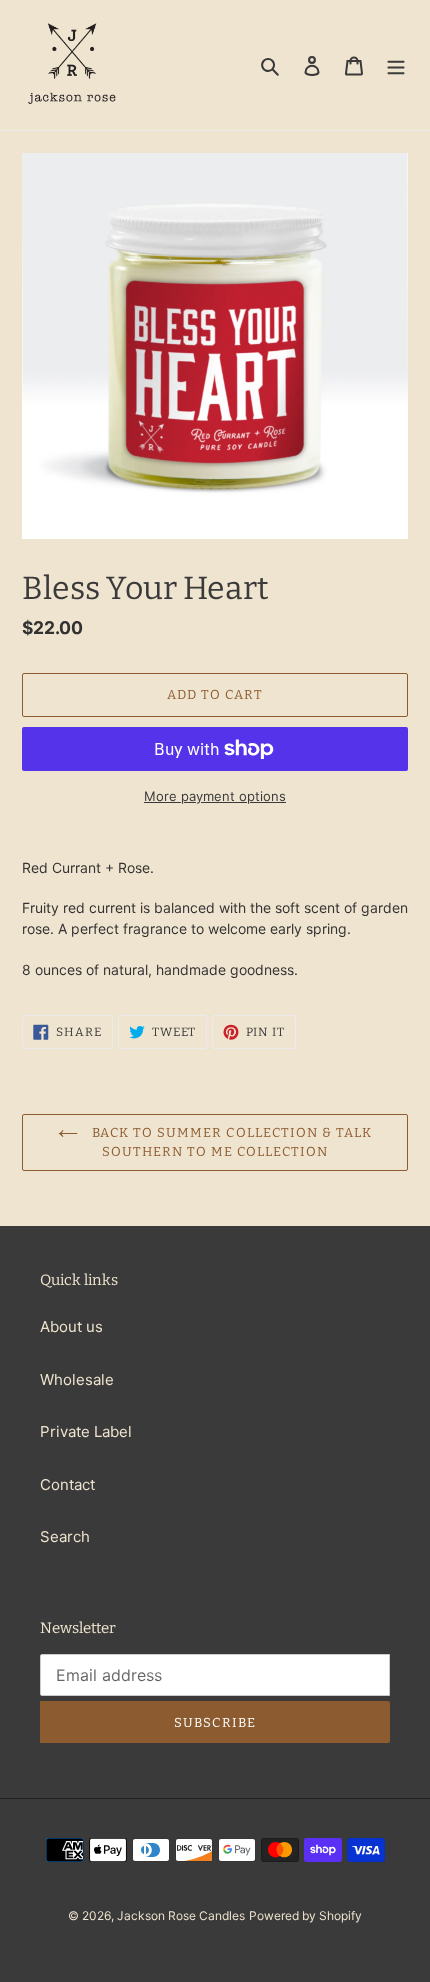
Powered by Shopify (305, 1915)
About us (71, 1326)
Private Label (86, 1431)
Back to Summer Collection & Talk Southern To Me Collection (230, 1142)
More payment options (215, 796)
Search (65, 1536)
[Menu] (396, 65)
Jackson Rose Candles (181, 1915)
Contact (67, 1484)
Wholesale (77, 1379)
